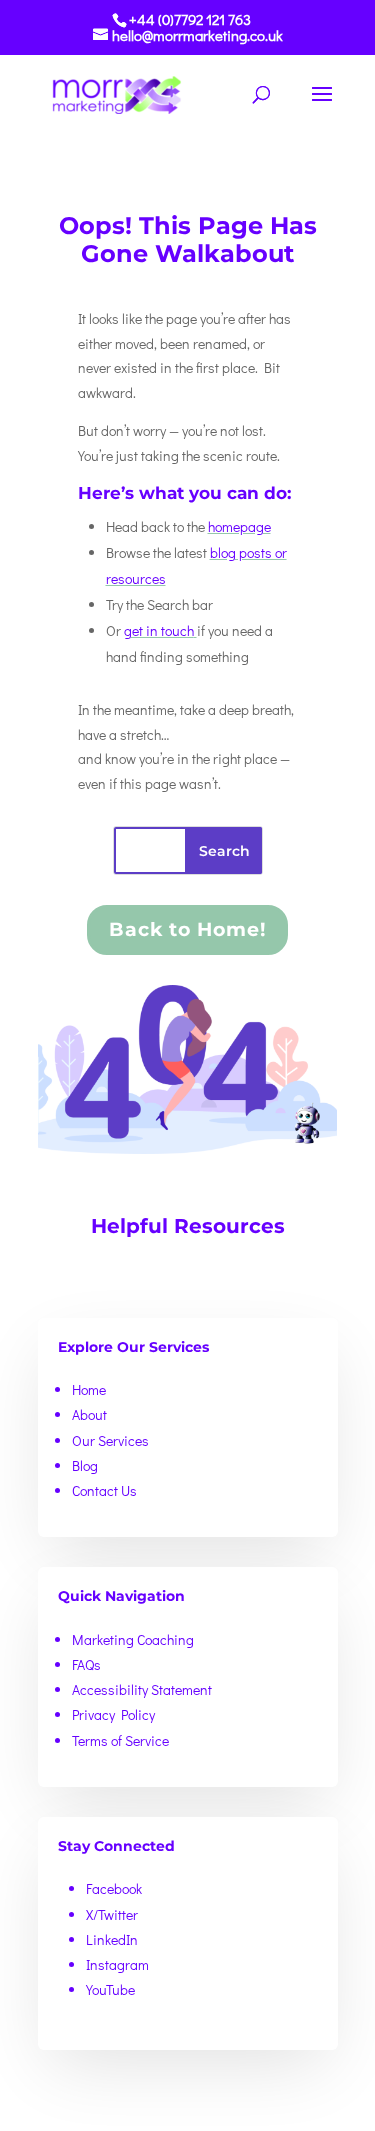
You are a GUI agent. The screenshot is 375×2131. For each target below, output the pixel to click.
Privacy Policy (113, 1714)
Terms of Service (120, 1740)
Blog (85, 1465)
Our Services (110, 1440)
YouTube (110, 1989)
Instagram (117, 1964)
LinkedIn (112, 1939)
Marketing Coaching (133, 1639)
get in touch (159, 630)
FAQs (86, 1664)
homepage (239, 526)
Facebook (114, 1888)
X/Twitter (112, 1914)
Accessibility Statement (142, 1689)
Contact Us (104, 1490)
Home (89, 1389)
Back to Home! (187, 929)
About (89, 1414)
